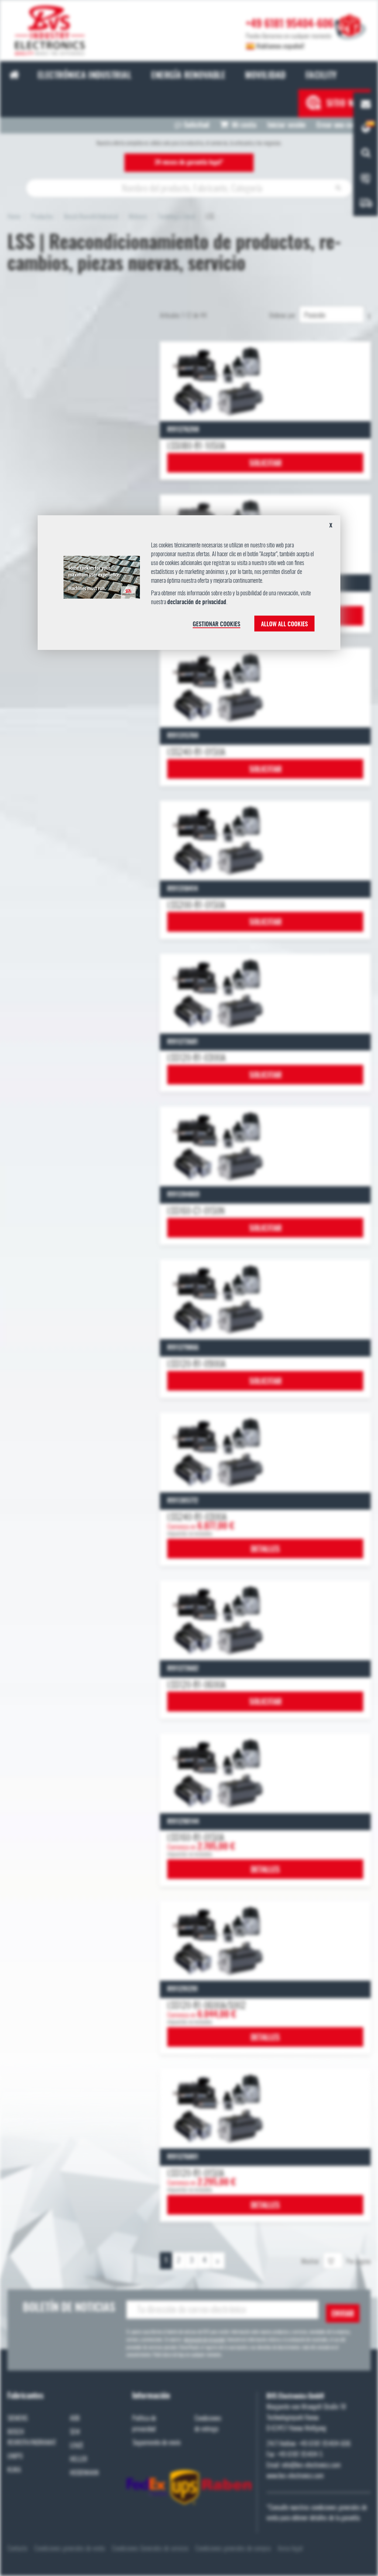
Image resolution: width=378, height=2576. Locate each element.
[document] (189, 586)
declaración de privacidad (197, 602)
